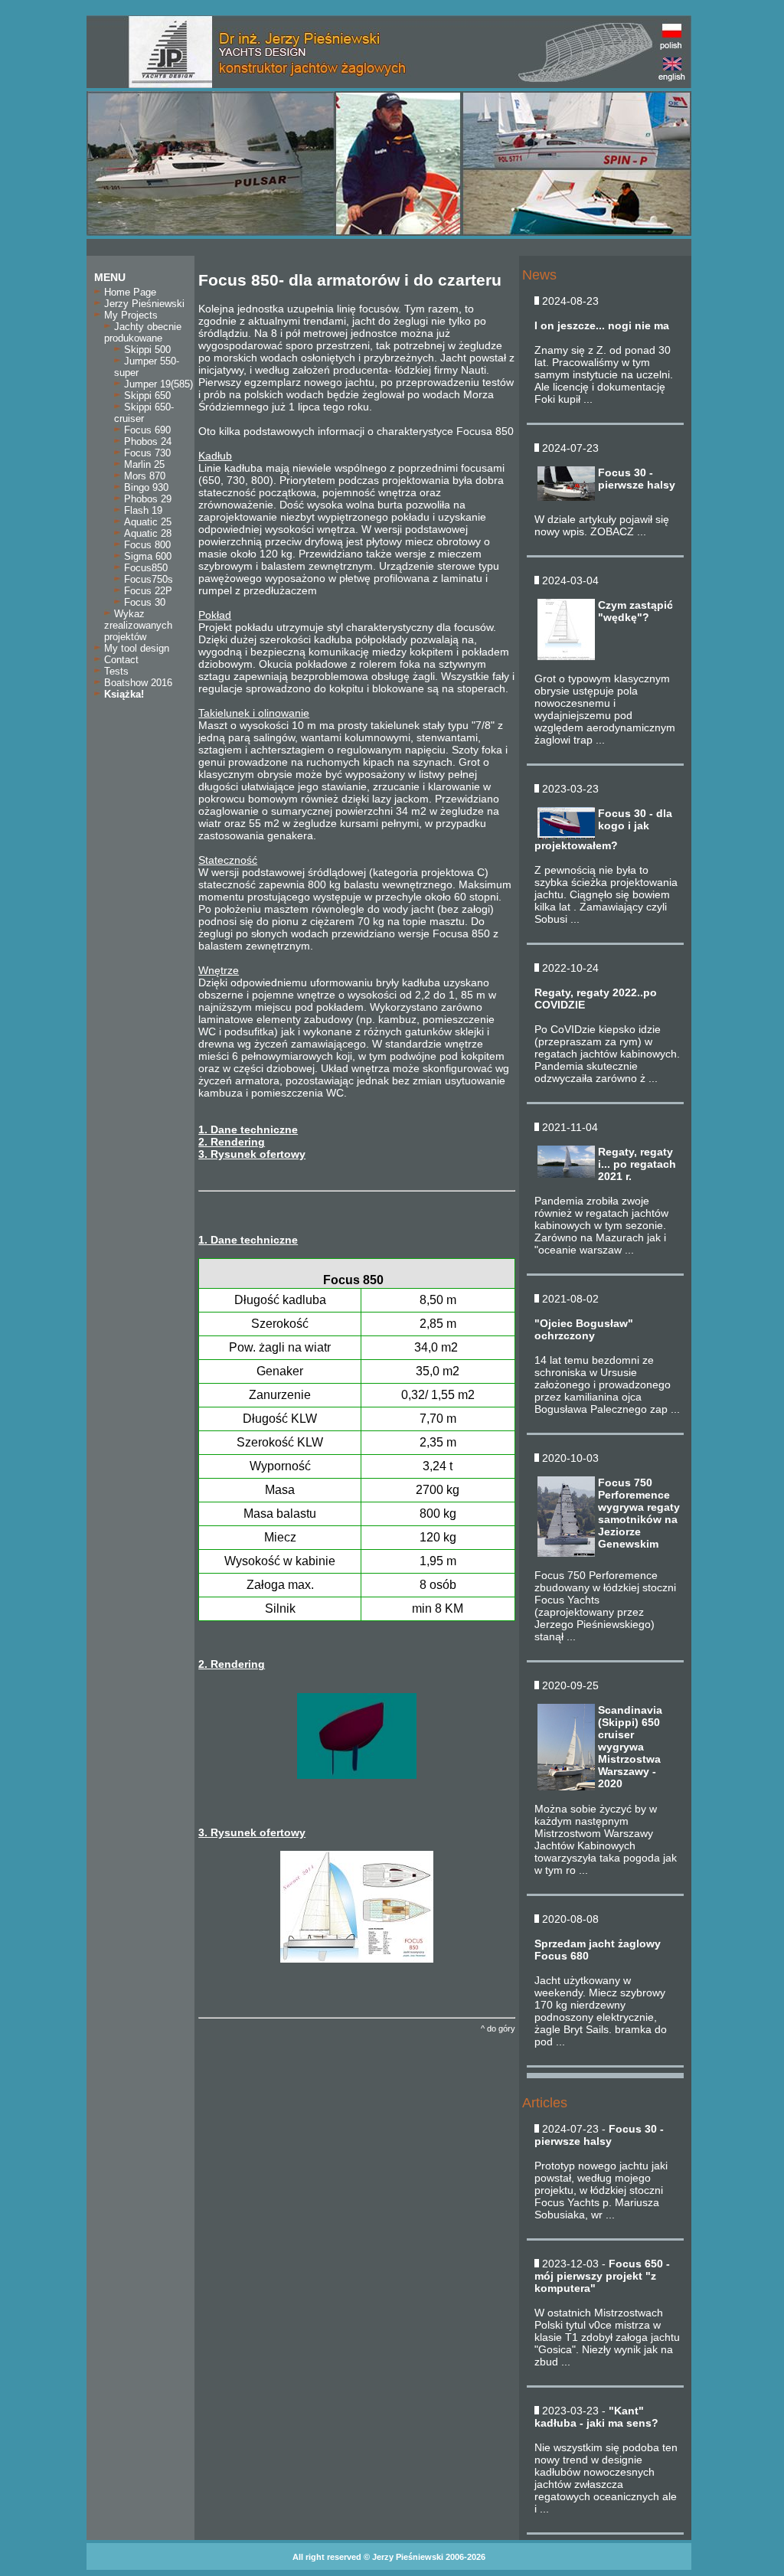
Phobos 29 (146, 499)
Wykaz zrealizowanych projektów (138, 625)
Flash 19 (142, 510)
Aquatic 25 (146, 522)
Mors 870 (143, 476)
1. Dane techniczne (248, 1129)
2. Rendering (232, 1142)
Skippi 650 (146, 396)
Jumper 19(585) (157, 384)
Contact (120, 660)
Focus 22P (147, 591)
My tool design (135, 648)
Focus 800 (146, 545)
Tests (115, 671)
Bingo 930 (145, 487)
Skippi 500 (146, 350)
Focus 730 (146, 453)
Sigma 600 (146, 556)
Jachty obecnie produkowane (143, 332)
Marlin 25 (143, 464)
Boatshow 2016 (137, 683)
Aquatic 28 (146, 533)
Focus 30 (143, 602)
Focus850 (144, 568)
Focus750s (147, 579)
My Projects (129, 315)
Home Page (129, 292)
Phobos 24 (146, 441)
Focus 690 (146, 430)
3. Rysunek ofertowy (252, 1154)
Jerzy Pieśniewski (143, 304)
